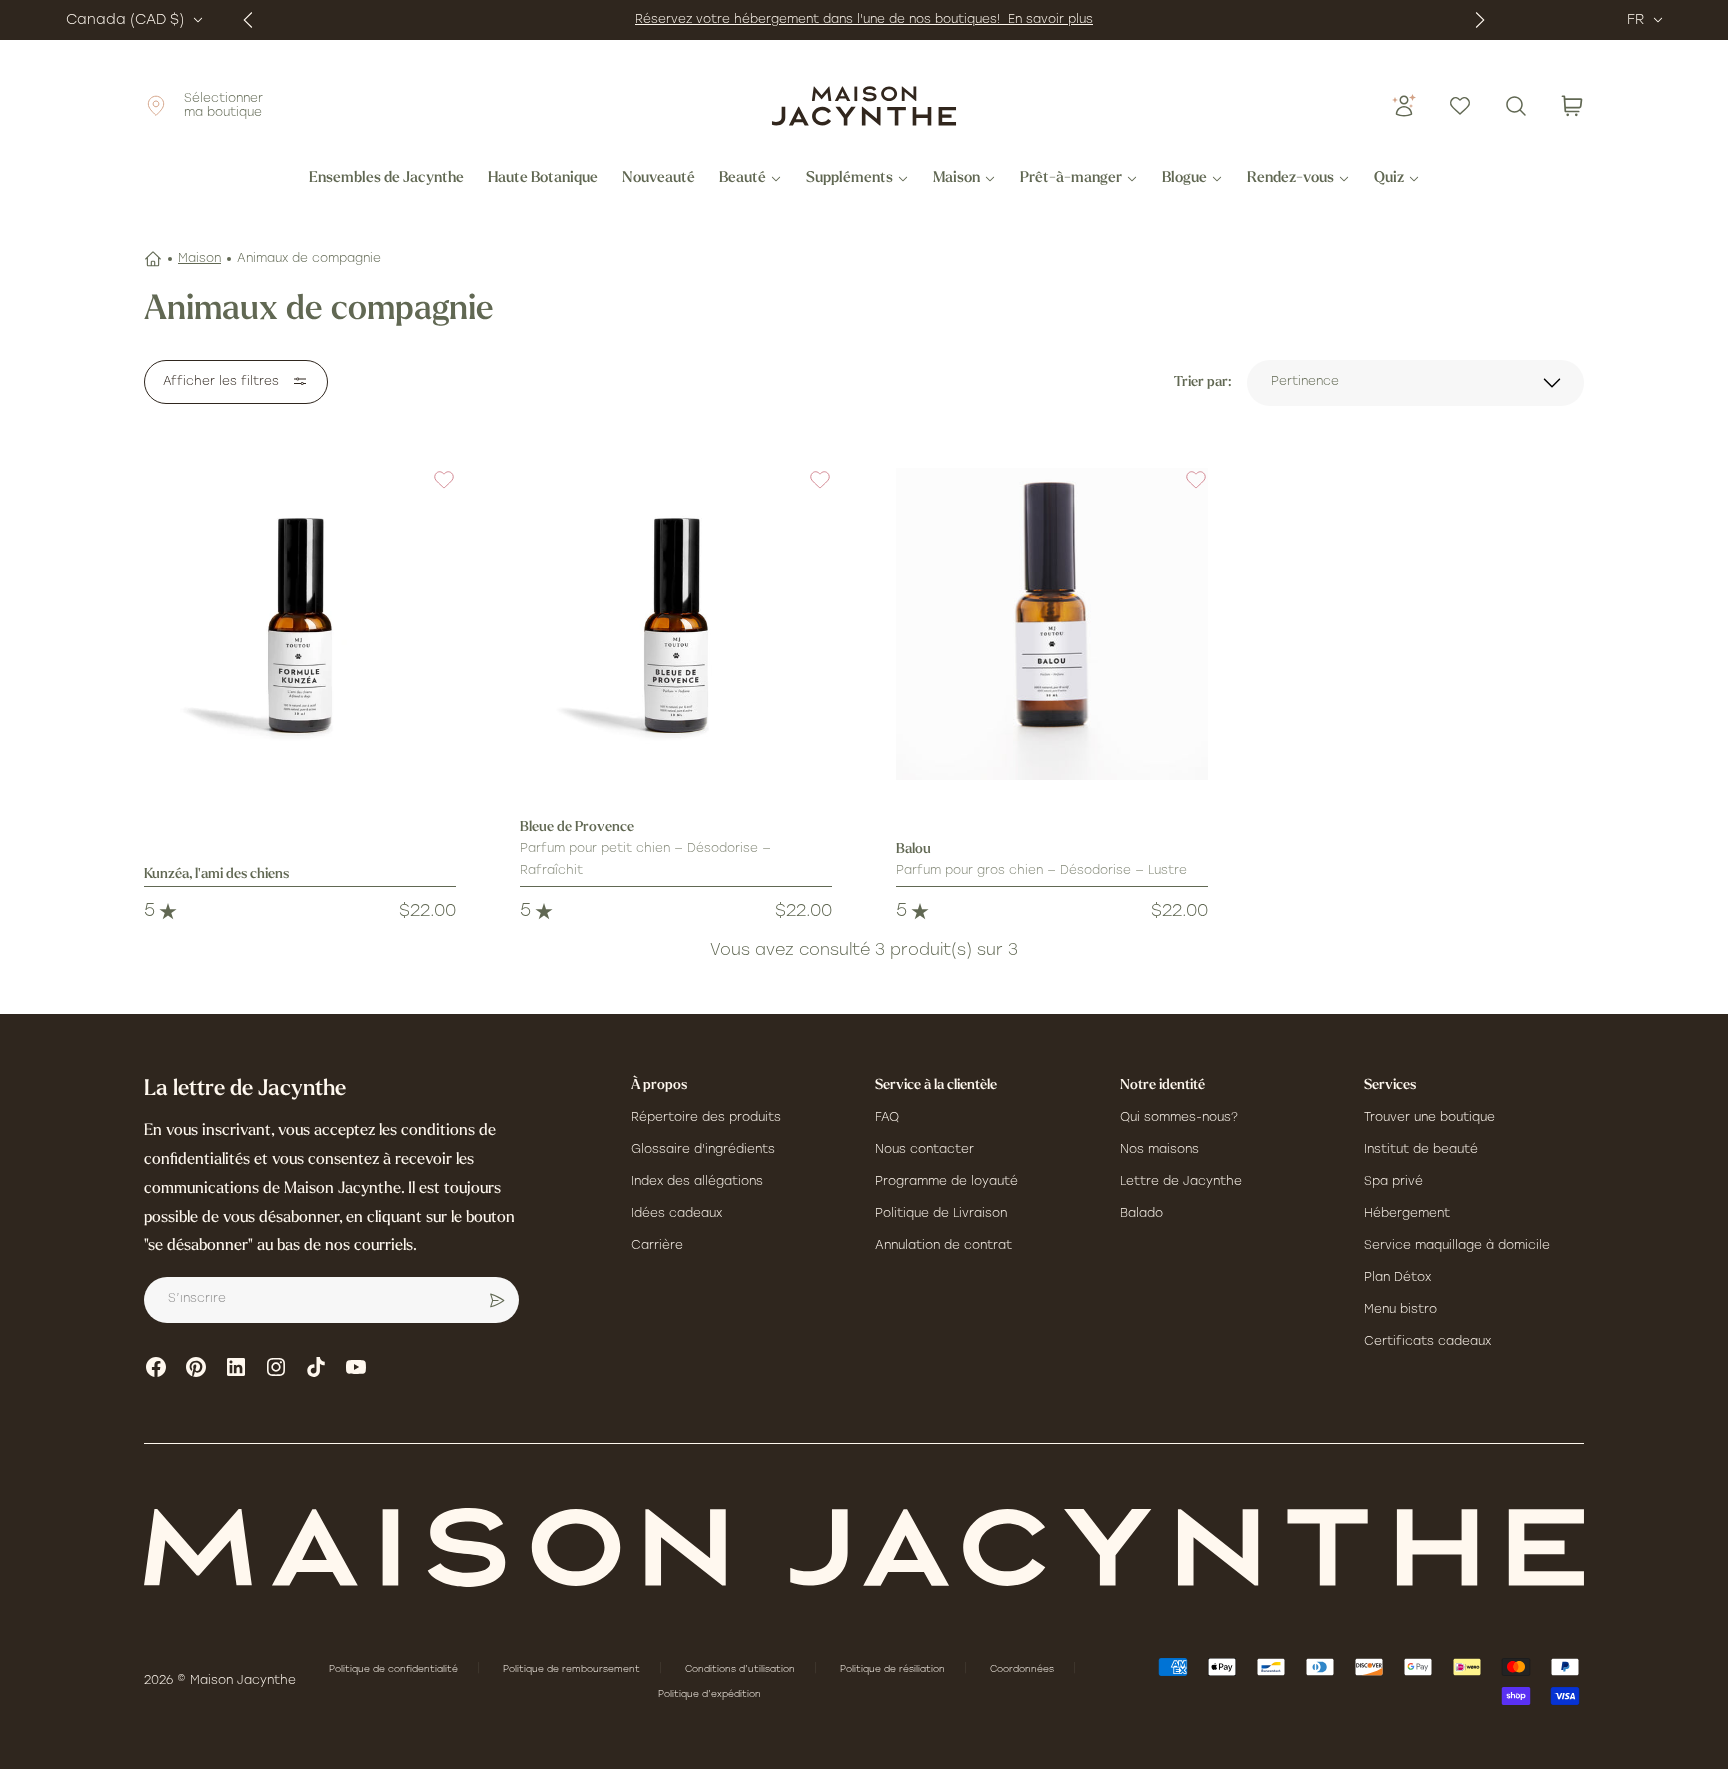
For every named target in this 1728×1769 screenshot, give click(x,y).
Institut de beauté (1421, 1150)
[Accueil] (153, 259)
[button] (432, 492)
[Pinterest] (196, 1367)
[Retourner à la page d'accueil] (864, 1547)
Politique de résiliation (894, 1669)
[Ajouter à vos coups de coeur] (432, 492)
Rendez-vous (1290, 179)
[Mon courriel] (497, 1300)
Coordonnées (1023, 1669)
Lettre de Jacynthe (1181, 1182)
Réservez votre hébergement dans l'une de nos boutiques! (821, 20)
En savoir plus (1050, 20)
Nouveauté (658, 179)
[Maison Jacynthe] (864, 106)
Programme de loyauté (946, 1182)
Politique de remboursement (573, 1669)
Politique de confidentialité (395, 1669)
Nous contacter (924, 1150)
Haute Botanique (543, 179)
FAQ (887, 1118)
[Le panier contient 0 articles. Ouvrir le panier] (1572, 106)
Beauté (742, 179)
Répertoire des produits (706, 1118)
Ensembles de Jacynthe (386, 179)
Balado (1141, 1214)
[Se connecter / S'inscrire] (1404, 106)
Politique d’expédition (709, 1694)
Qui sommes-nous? (1179, 1118)
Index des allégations (697, 1182)
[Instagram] (276, 1367)
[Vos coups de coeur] (1460, 106)
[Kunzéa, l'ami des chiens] (300, 624)
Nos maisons (1159, 1150)
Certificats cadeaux (1427, 1342)
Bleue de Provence (577, 827)
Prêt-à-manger (1071, 179)
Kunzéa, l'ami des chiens (216, 874)
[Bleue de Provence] (676, 624)
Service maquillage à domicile (1457, 1246)
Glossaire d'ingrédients (703, 1150)
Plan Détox (1397, 1278)
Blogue (1184, 179)
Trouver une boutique (1429, 1118)
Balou (913, 849)
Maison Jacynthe (243, 1681)
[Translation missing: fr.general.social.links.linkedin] (236, 1367)
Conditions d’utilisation (741, 1669)
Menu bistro (1400, 1310)
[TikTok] (316, 1367)
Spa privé (1393, 1182)
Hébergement (1407, 1214)
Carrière (657, 1246)
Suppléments (849, 179)
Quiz (1389, 179)
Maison (956, 179)
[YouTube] (356, 1367)
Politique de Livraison (941, 1214)
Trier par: (1202, 382)
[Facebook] (156, 1367)
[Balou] (1052, 624)
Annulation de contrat (943, 1246)
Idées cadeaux (676, 1214)
